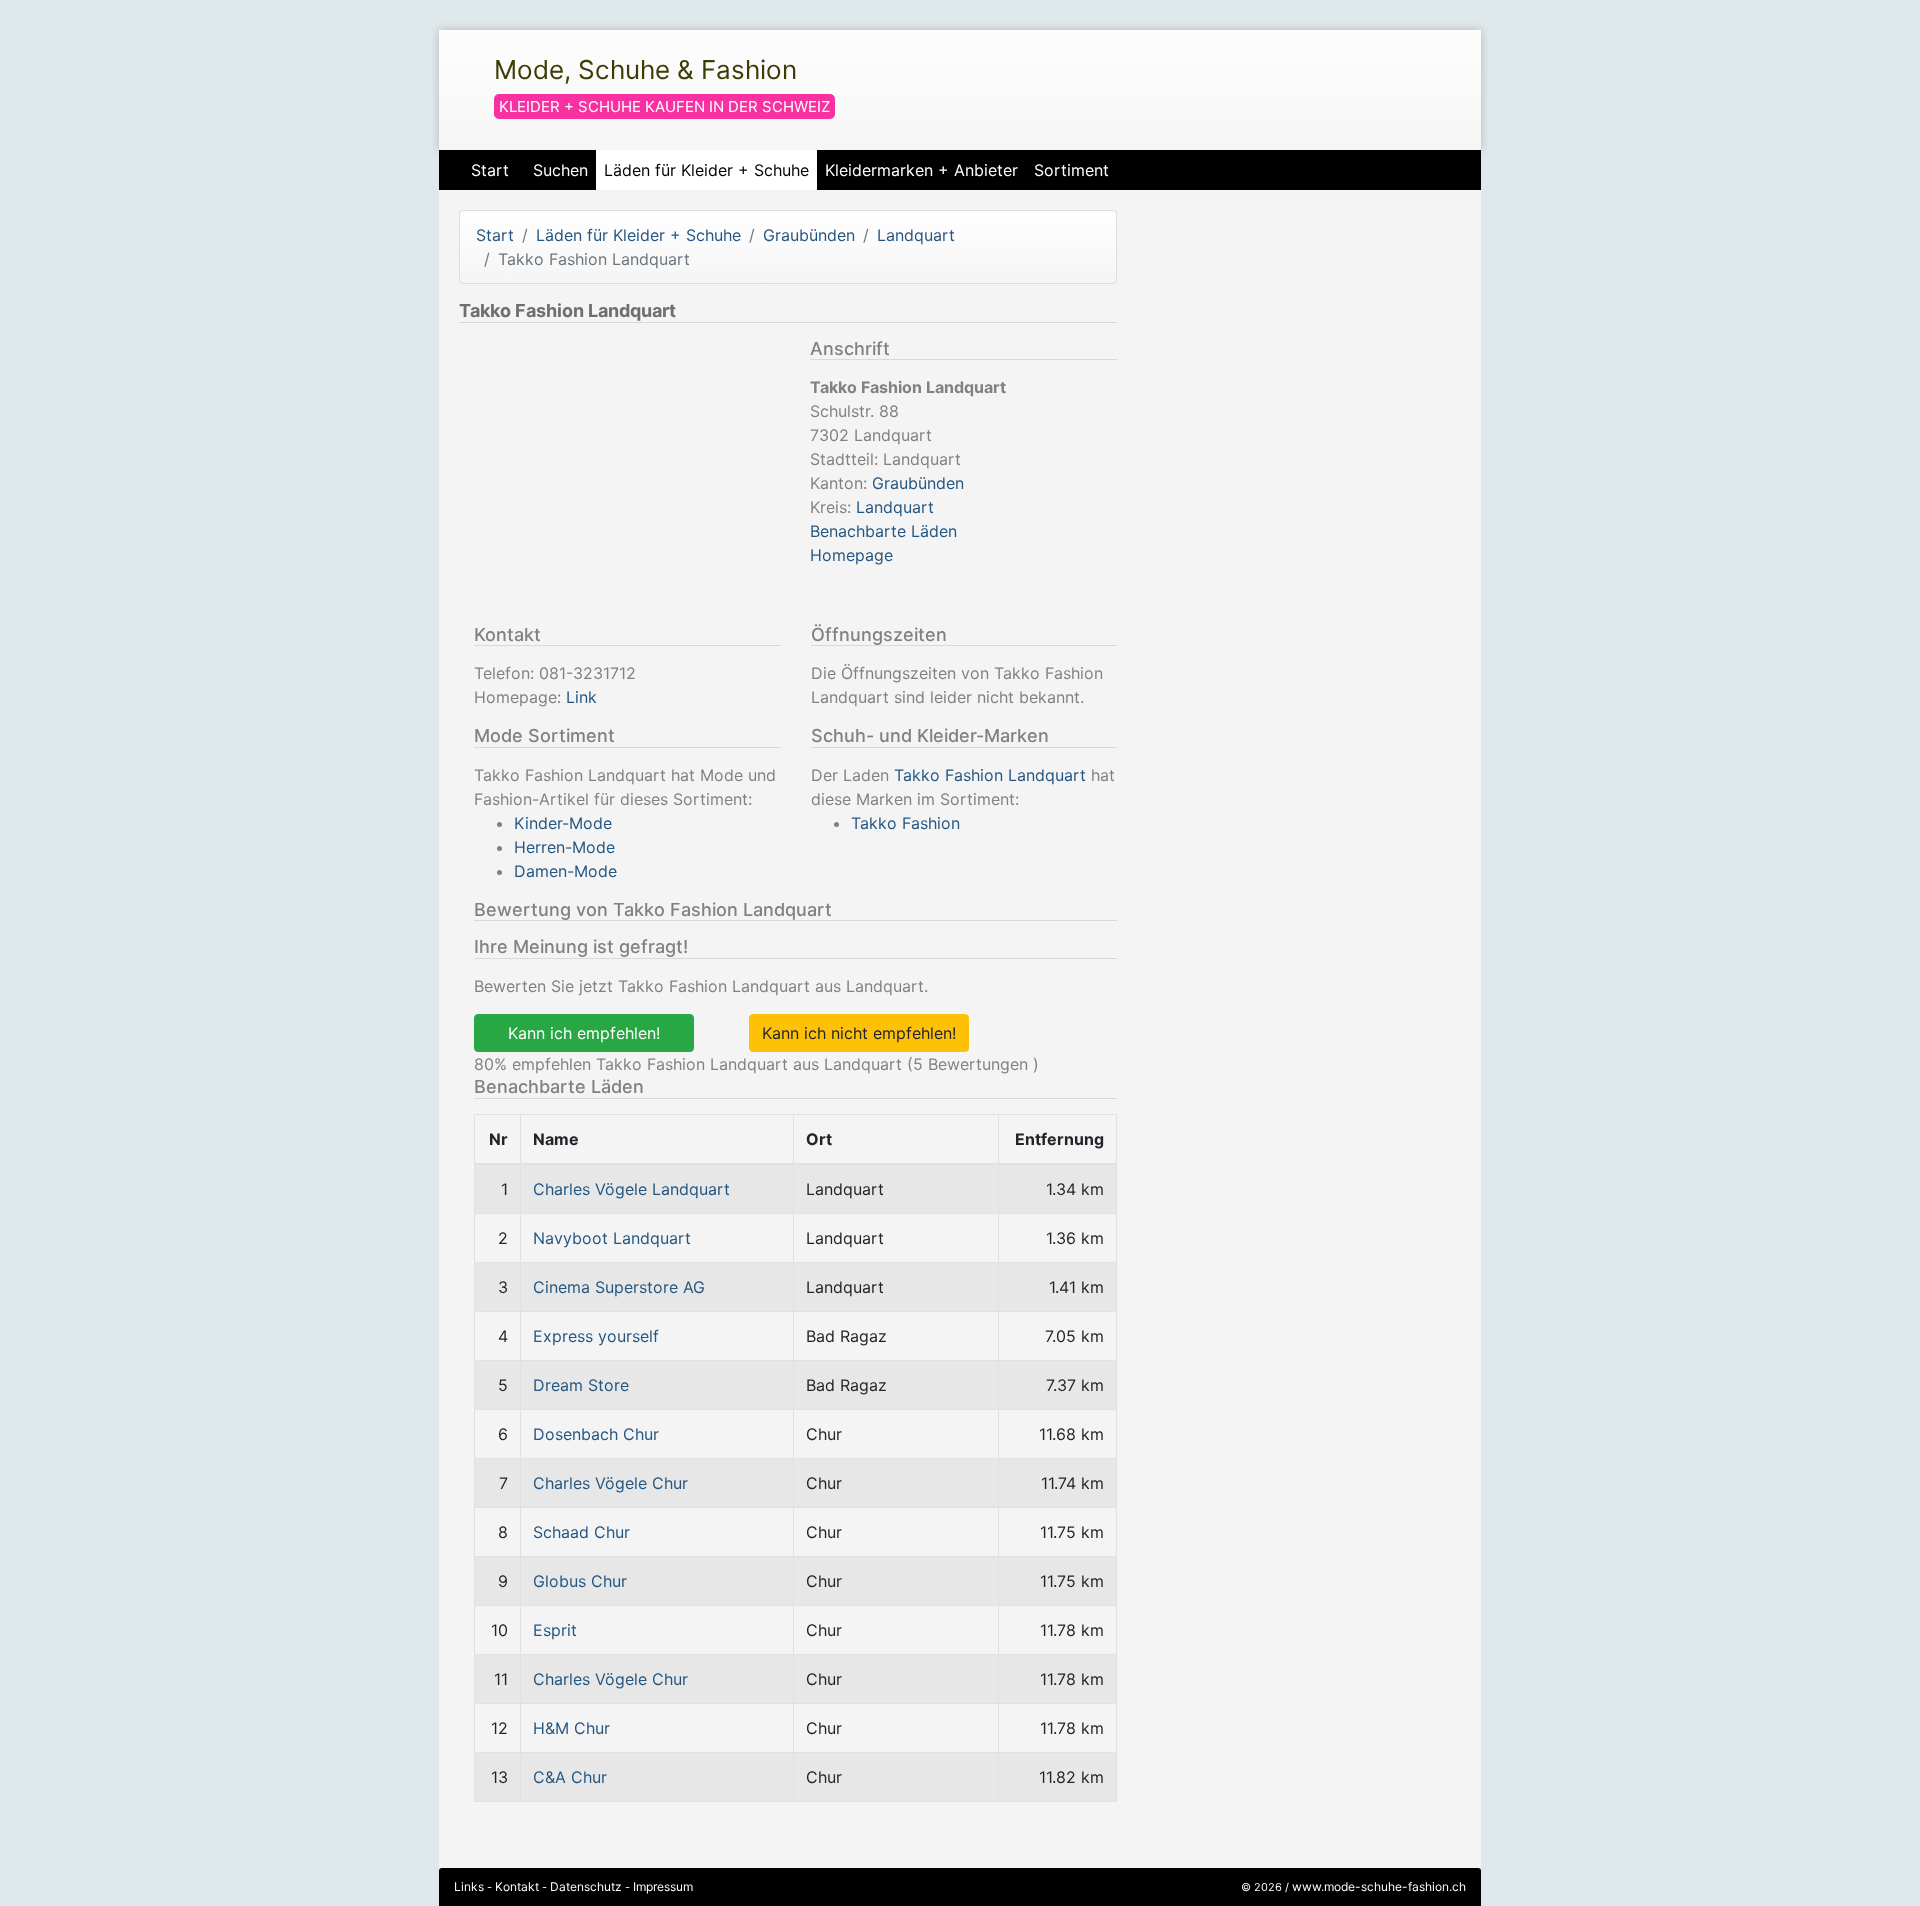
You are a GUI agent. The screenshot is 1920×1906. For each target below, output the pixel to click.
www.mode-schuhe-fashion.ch (1379, 1886)
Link (581, 697)
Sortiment (1071, 170)
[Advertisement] (627, 478)
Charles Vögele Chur (610, 1483)
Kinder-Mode (563, 823)
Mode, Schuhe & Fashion (645, 69)
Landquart (916, 235)
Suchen (560, 170)
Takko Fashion (905, 823)
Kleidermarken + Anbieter (921, 170)
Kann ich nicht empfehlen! (859, 1033)
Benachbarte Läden (883, 531)
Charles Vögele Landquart (631, 1189)
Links (469, 1886)
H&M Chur (571, 1728)
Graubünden (809, 235)
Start (490, 170)
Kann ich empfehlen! (584, 1033)
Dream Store (581, 1385)
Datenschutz (586, 1886)
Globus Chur (580, 1581)
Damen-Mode (565, 871)
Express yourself (596, 1336)
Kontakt (517, 1886)
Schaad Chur (581, 1532)
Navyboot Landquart (612, 1238)
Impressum (663, 1886)
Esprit (555, 1630)
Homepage (851, 555)
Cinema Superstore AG (619, 1287)
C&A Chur (570, 1777)
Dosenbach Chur (596, 1434)
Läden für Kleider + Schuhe (706, 170)
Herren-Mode (564, 847)
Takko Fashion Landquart (990, 775)
